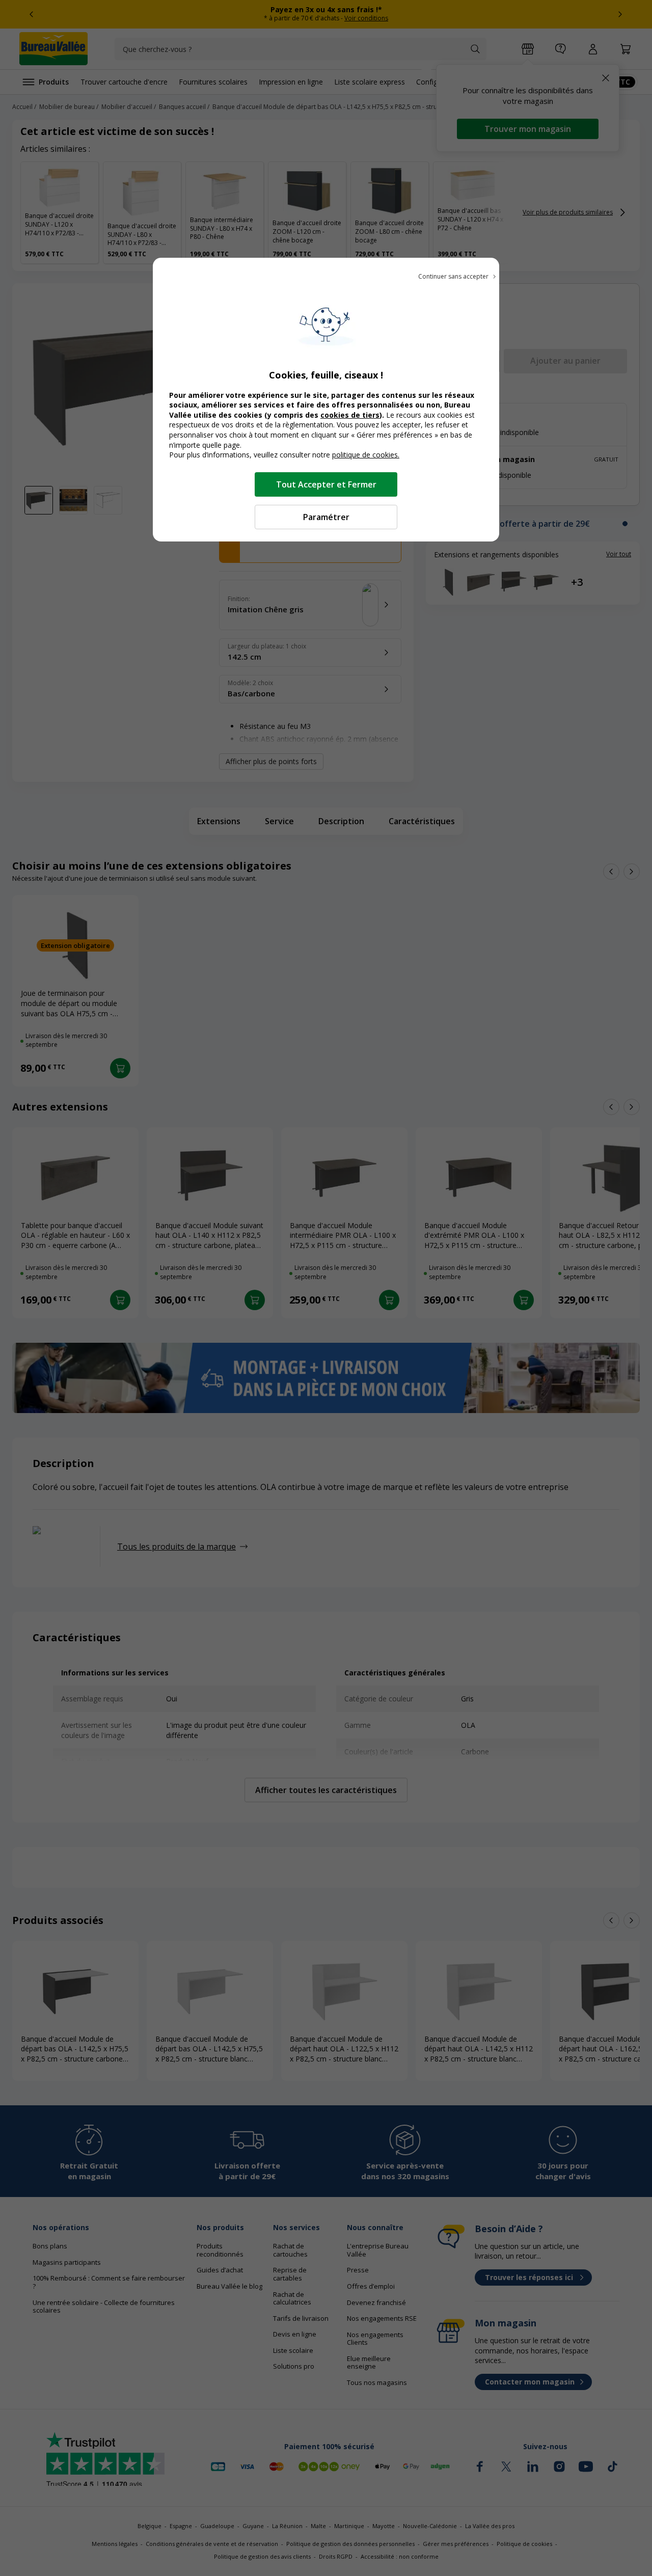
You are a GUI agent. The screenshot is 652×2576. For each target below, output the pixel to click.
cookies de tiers (350, 415)
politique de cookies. (366, 455)
